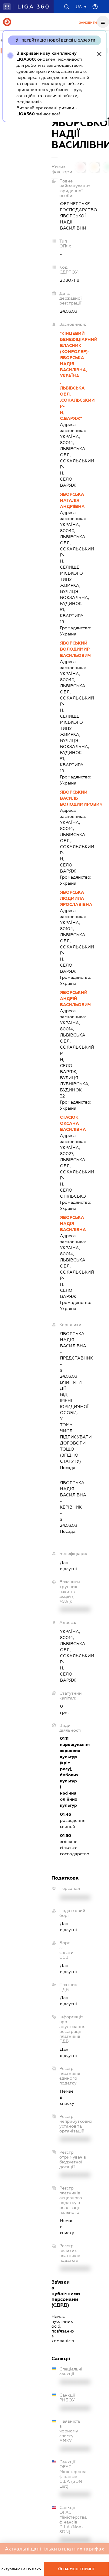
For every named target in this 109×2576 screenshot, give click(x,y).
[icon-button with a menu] (103, 22)
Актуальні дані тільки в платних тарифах (54, 2549)
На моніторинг (79, 2569)
